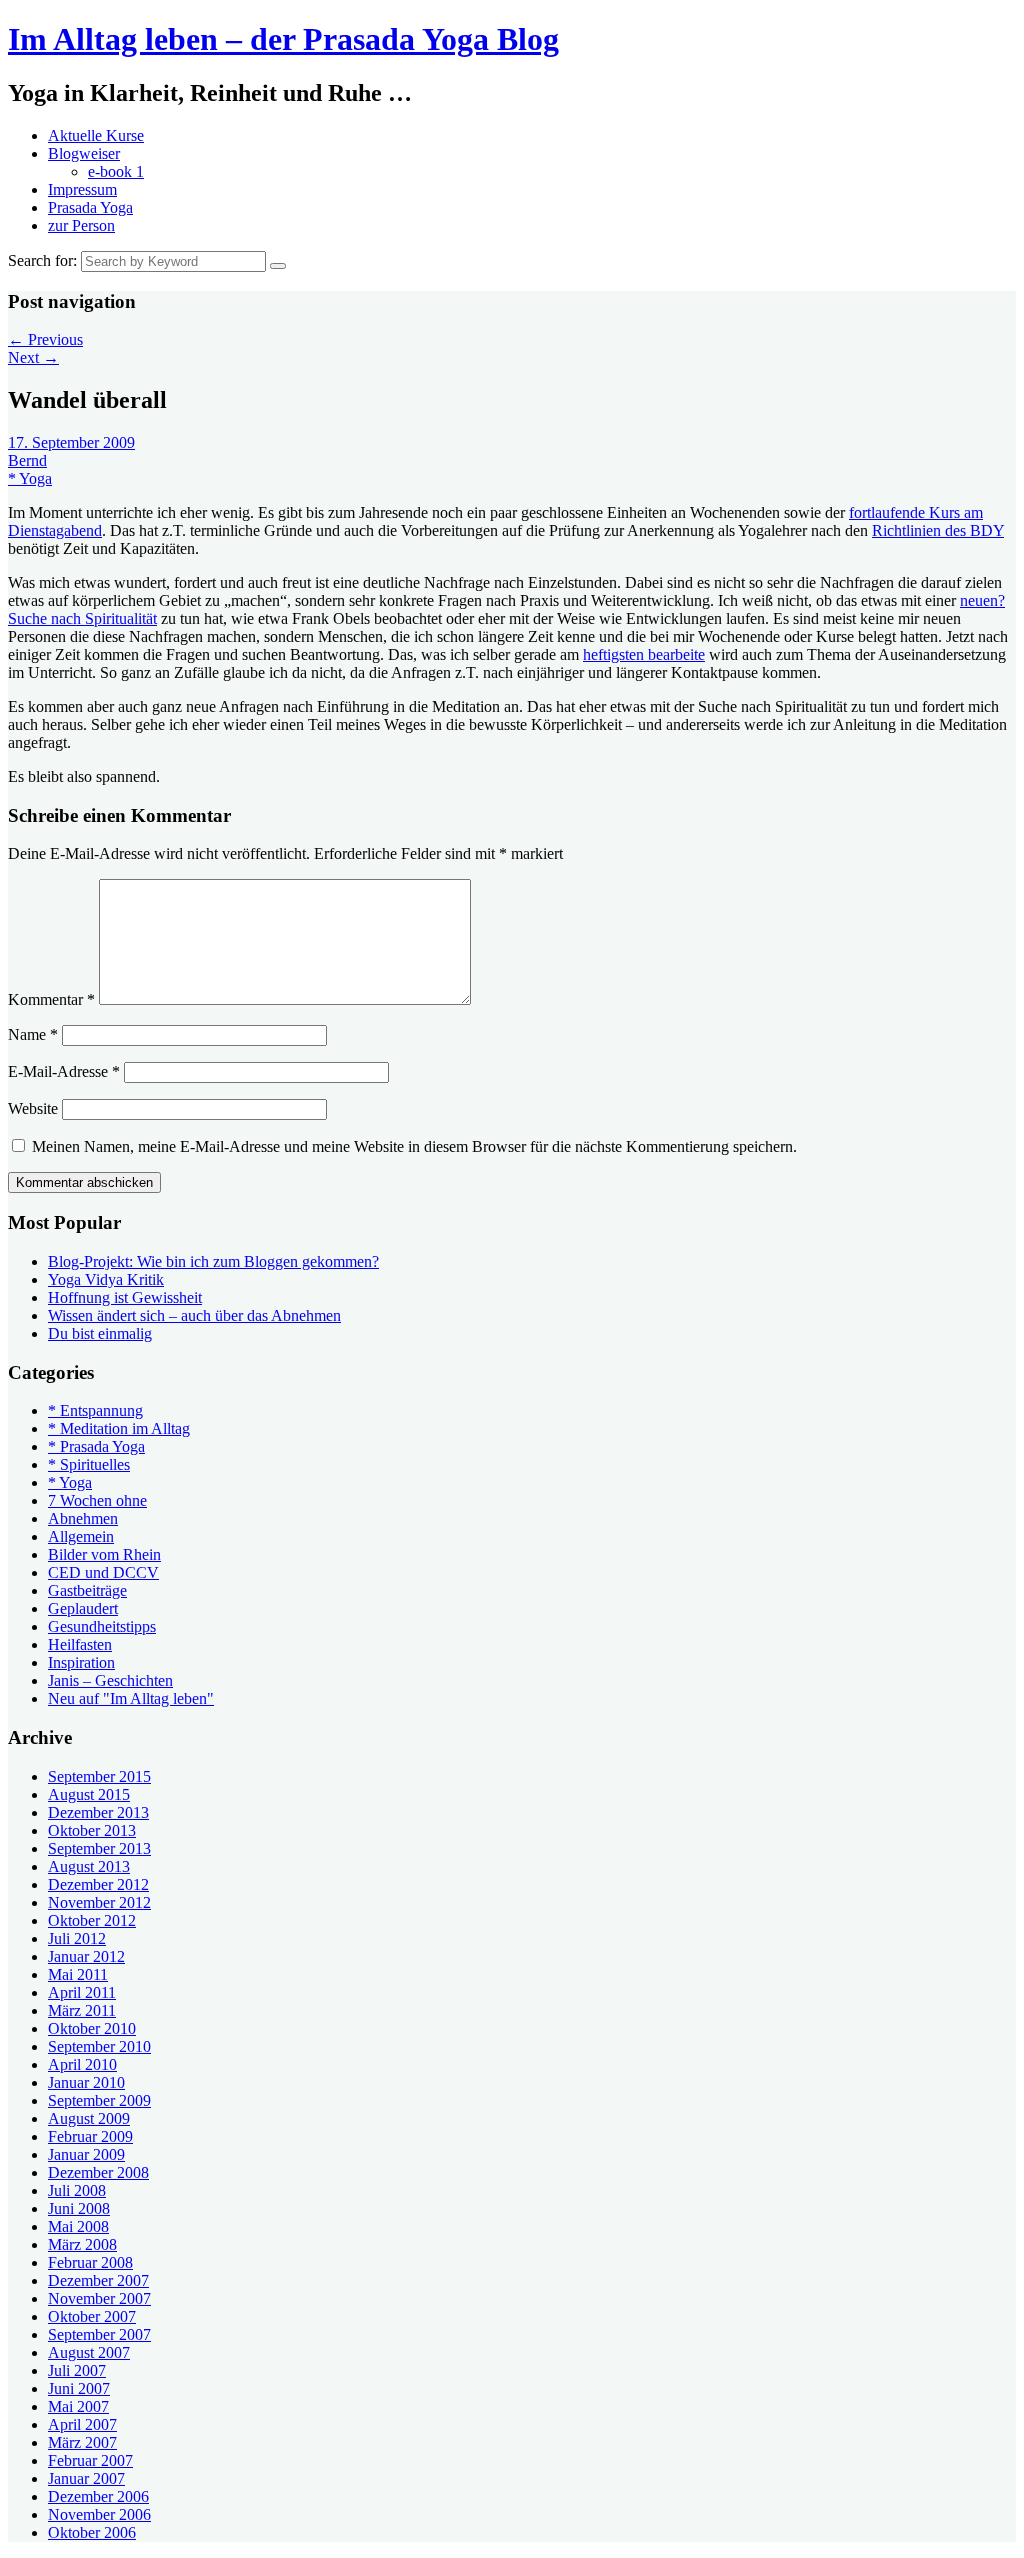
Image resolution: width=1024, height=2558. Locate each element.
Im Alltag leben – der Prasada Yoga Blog (283, 39)
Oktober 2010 (92, 2028)
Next (33, 357)
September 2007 (99, 2334)
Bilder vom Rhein (104, 1554)
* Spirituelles (89, 1464)
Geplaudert (83, 1608)
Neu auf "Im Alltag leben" (131, 1698)
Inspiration (81, 1662)
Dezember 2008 (98, 2172)
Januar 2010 (86, 2082)
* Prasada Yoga (96, 1446)
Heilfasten (80, 1644)
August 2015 (89, 1794)
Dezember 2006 (98, 2496)
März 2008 (82, 2244)
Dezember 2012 (98, 1884)
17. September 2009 (71, 442)
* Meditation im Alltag (119, 1428)
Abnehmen (83, 1518)
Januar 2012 (86, 1956)
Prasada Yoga (90, 207)
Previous (45, 339)
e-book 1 (116, 171)
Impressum (82, 189)
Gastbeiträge (87, 1590)
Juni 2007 (79, 2388)
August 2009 (89, 2118)
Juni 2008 (79, 2208)
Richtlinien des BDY (938, 530)
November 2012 (99, 1902)
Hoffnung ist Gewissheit (125, 1297)
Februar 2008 (90, 2262)
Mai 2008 (78, 2226)
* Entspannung (95, 1410)
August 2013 (89, 1866)
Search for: (42, 260)
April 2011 (82, 1992)
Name (33, 1034)
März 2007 (82, 2442)
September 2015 (99, 1776)
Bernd (27, 460)
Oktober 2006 (92, 2532)
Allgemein (81, 1536)
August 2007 (89, 2352)
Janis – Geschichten (110, 1680)
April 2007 (82, 2424)
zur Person (81, 225)
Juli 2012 (77, 1938)
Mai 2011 (78, 1974)
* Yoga (30, 478)
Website (33, 1108)
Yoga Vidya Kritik (106, 1279)
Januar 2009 (86, 2154)
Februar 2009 (90, 2136)
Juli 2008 (77, 2190)
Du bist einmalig (100, 1333)
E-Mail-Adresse (64, 1071)
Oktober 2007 (92, 2316)
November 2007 (99, 2298)
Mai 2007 (78, 2406)
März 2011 (82, 2010)
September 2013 (99, 1848)
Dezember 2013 (98, 1812)
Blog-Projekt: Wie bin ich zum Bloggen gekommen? (213, 1261)
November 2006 (99, 2514)
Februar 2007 (90, 2460)
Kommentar (51, 999)
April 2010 (82, 2064)
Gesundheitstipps (102, 1626)
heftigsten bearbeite (644, 654)
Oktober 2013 (92, 1830)
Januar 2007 (86, 2478)
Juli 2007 (77, 2370)
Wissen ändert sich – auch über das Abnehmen (194, 1315)
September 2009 (99, 2100)
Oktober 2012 (92, 1920)
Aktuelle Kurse (96, 135)
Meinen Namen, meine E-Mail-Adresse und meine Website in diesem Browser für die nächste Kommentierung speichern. (414, 1146)
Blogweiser (84, 153)
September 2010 (99, 2046)
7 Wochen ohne (97, 1500)
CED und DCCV (103, 1572)
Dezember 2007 (98, 2280)
